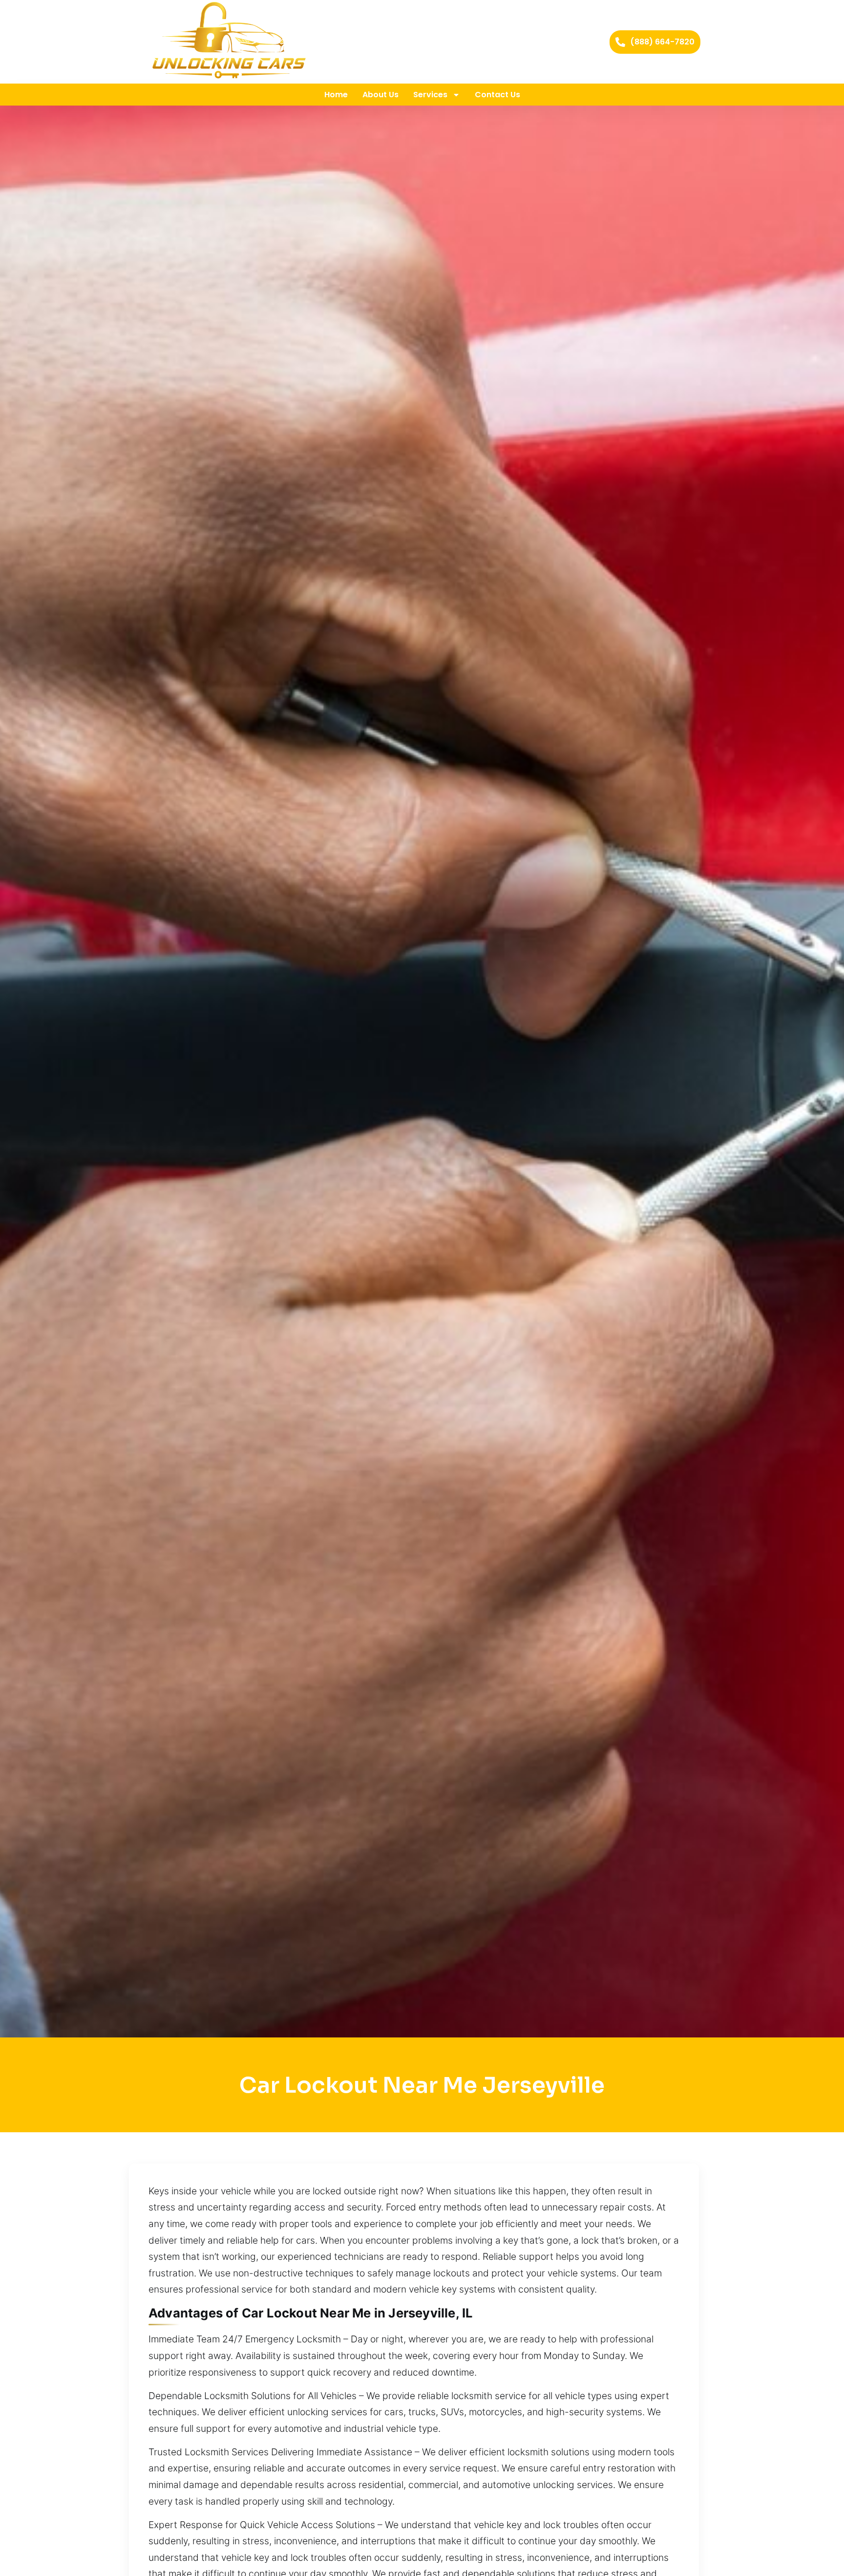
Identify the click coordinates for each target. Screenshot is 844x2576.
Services (430, 95)
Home (336, 95)
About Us (380, 95)
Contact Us (497, 95)
